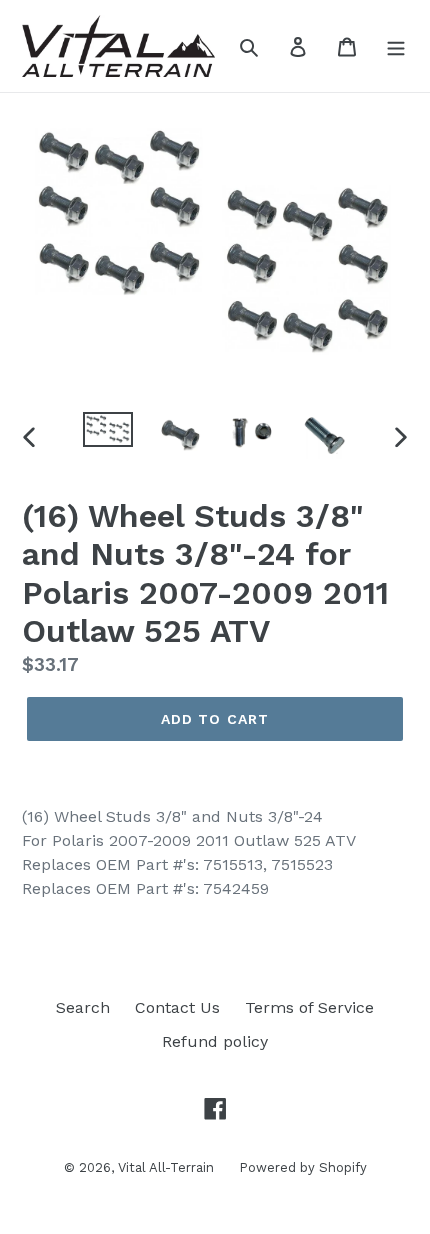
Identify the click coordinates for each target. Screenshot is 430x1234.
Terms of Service (309, 1007)
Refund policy (215, 1041)
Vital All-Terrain (166, 1167)
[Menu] (396, 46)
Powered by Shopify (303, 1167)
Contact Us (177, 1007)
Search (83, 1007)
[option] (108, 434)
